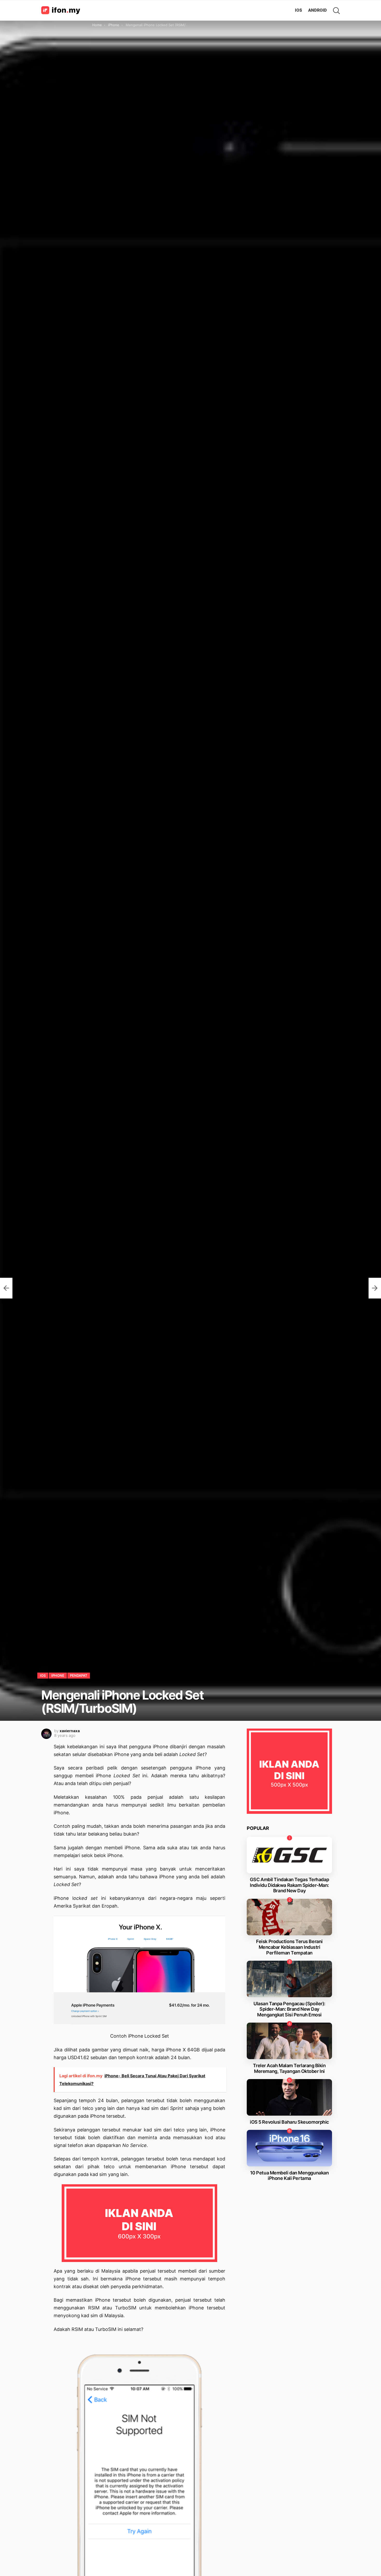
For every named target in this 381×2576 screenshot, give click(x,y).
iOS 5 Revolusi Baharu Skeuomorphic (289, 2122)
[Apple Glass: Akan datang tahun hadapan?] (375, 1288)
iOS (298, 10)
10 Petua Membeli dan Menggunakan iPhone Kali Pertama (290, 2176)
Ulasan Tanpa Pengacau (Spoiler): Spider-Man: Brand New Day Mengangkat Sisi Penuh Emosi (289, 2009)
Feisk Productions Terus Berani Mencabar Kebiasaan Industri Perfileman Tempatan (289, 1947)
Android (317, 10)
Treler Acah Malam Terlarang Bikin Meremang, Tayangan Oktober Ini (289, 2068)
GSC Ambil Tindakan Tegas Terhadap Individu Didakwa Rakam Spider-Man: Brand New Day (289, 1885)
